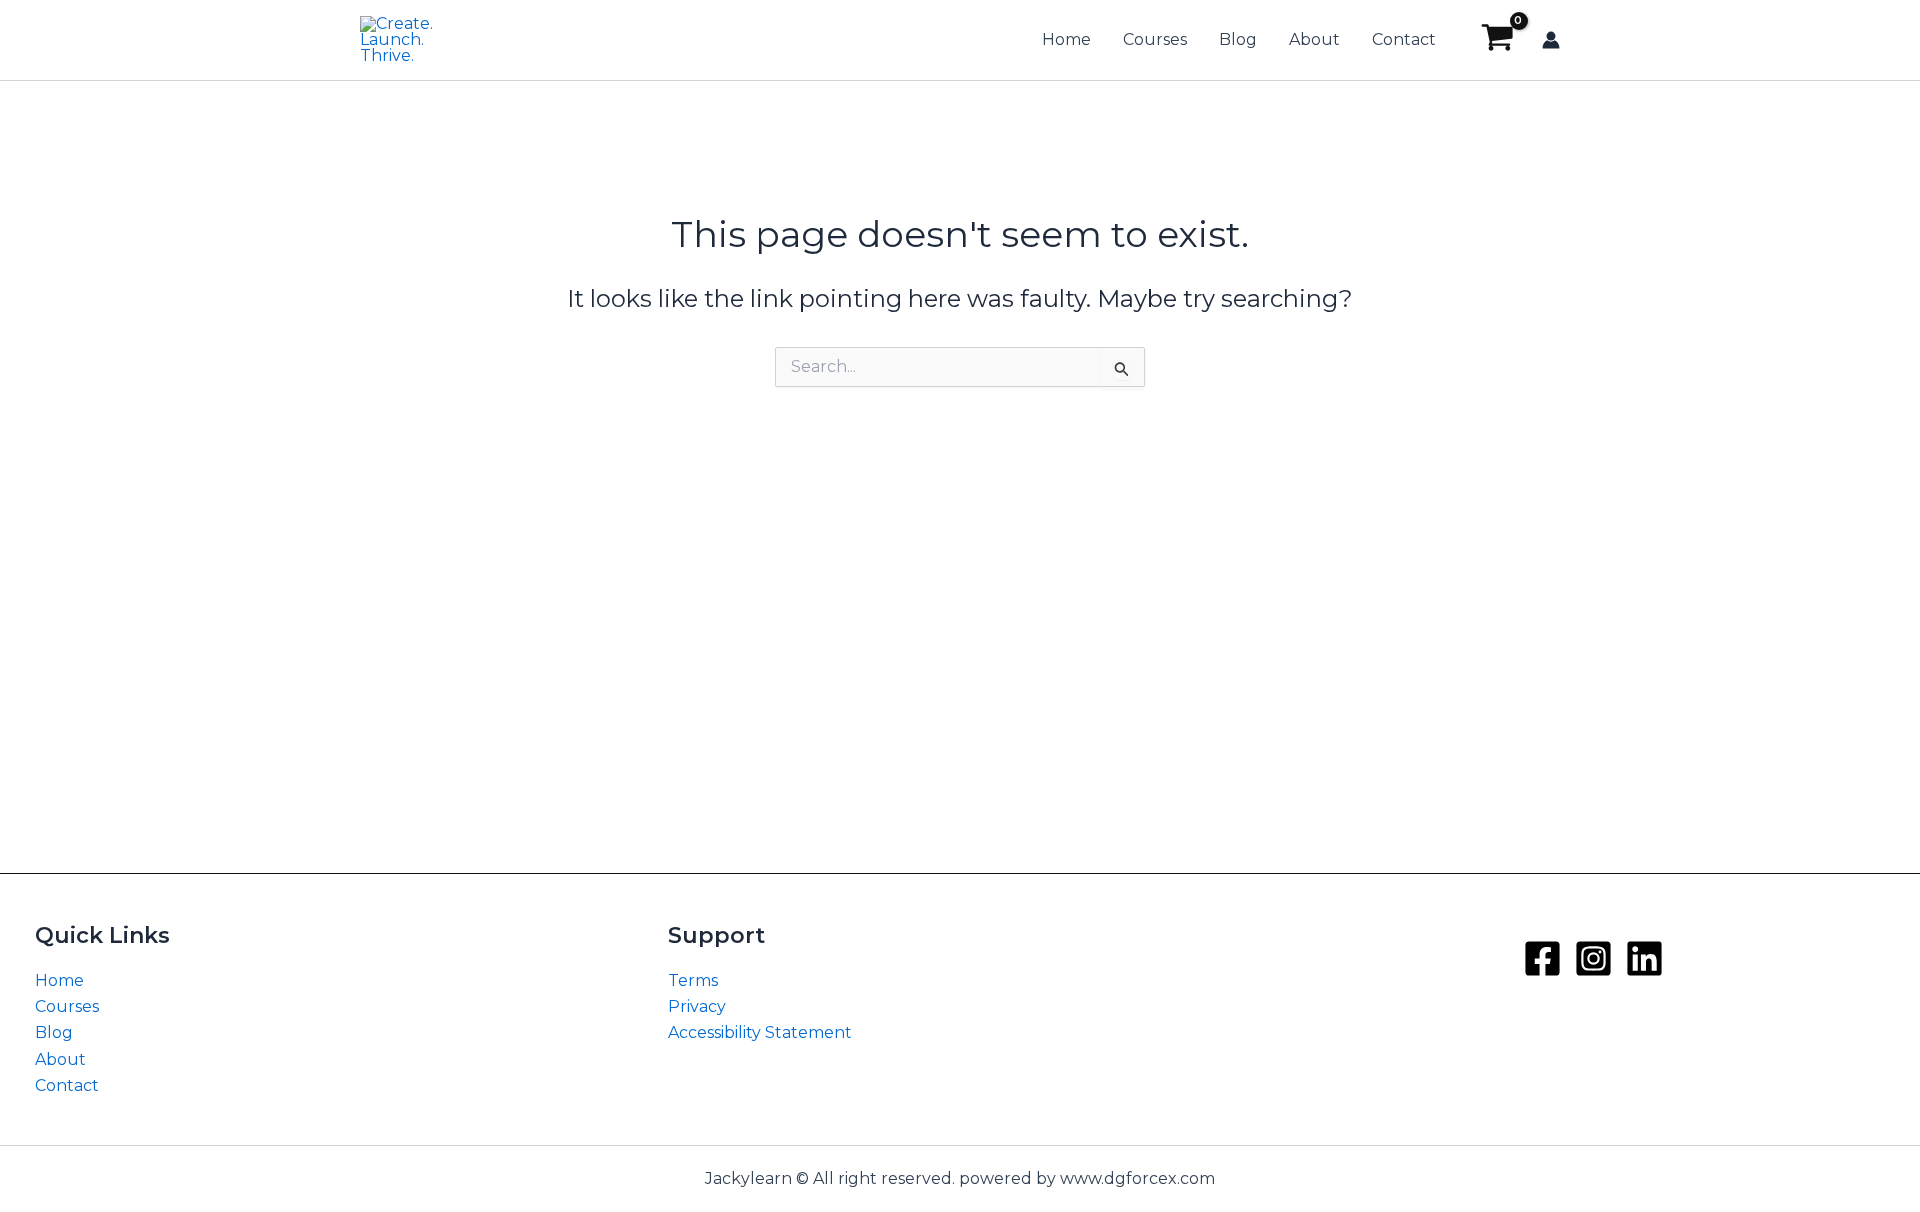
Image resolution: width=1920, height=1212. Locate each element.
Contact (1404, 39)
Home (1066, 39)
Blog (1238, 39)
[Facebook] (1542, 958)
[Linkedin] (1644, 958)
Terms (693, 980)
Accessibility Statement (760, 1032)
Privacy (697, 1006)
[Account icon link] (1551, 40)
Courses (1155, 39)
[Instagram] (1593, 958)
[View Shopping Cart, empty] (1497, 40)
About (1314, 39)
